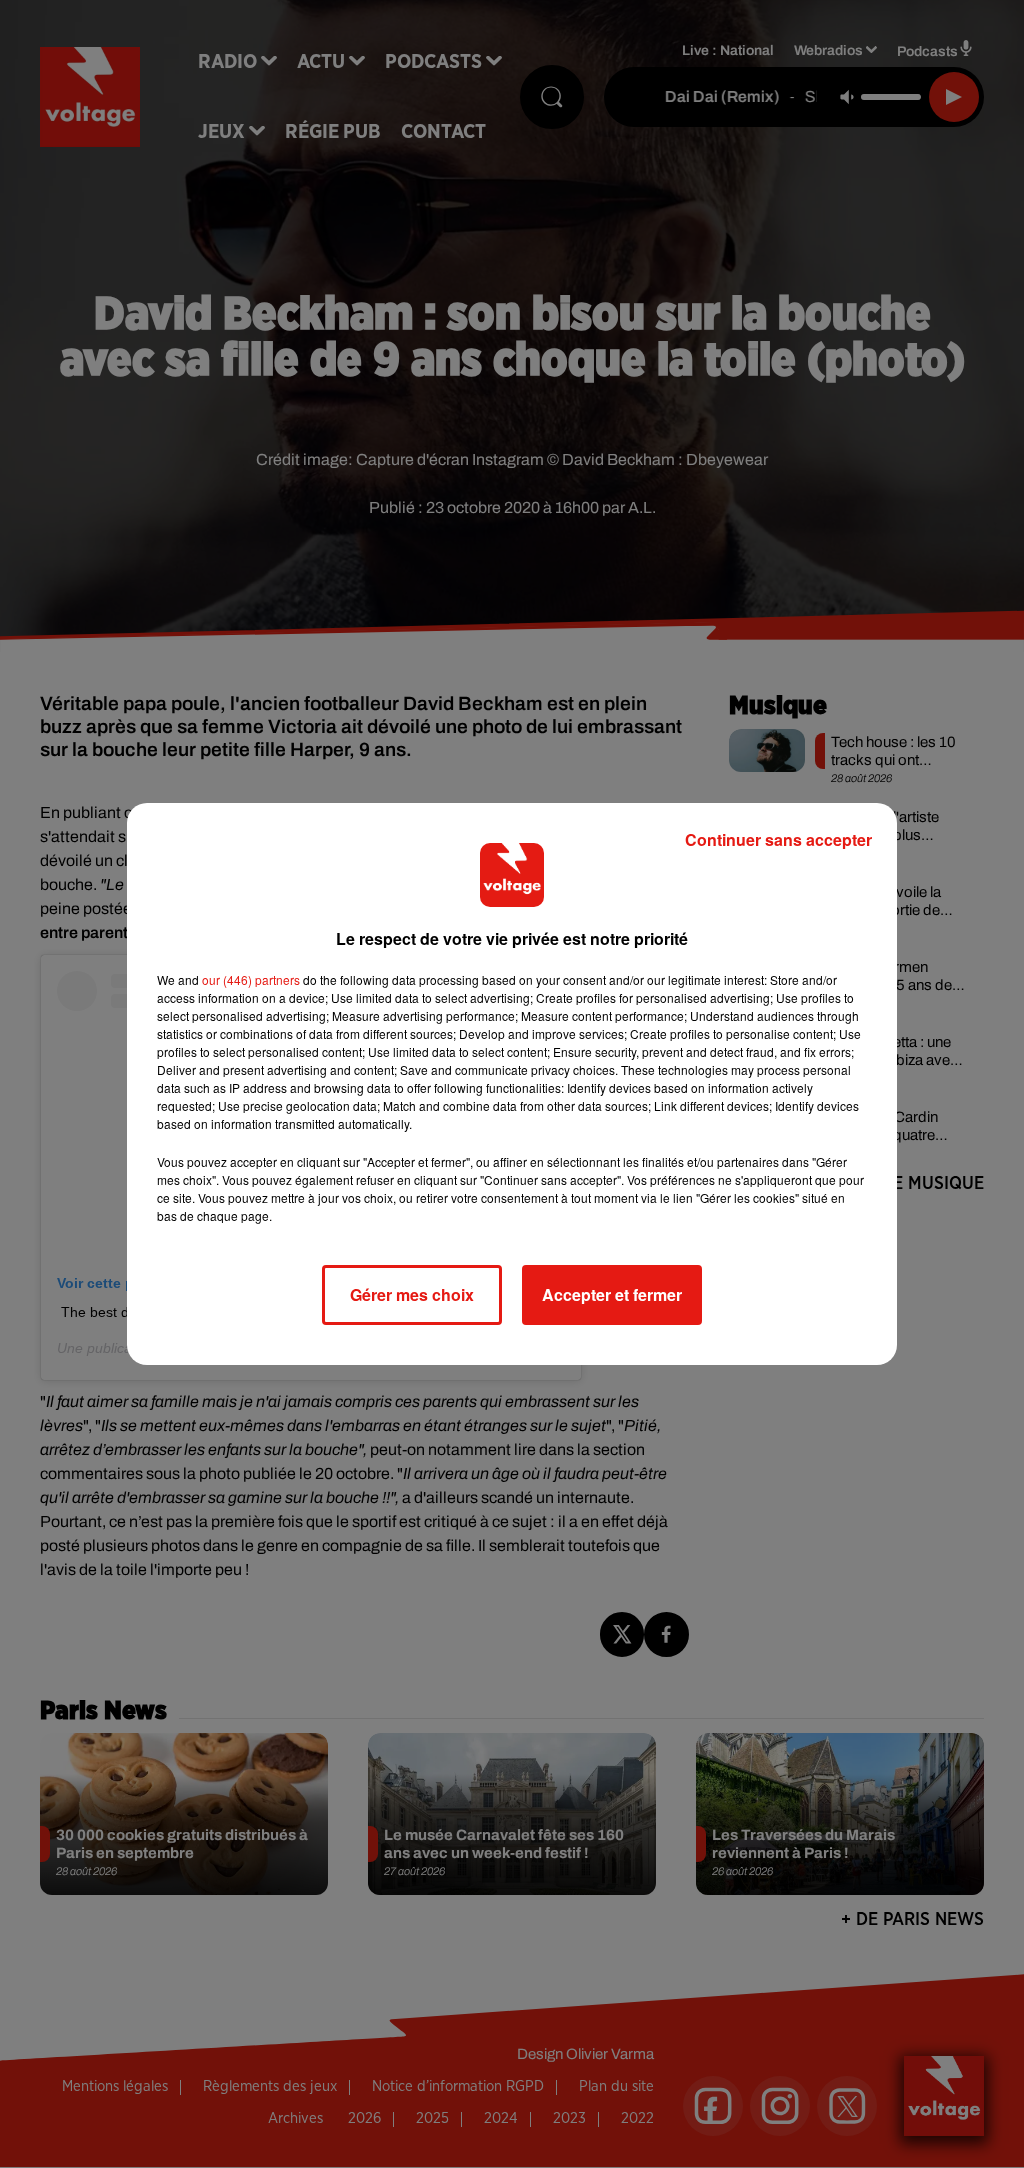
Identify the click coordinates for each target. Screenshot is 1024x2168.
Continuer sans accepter (778, 839)
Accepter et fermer (612, 1294)
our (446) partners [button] (251, 979)
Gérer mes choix (412, 1294)
